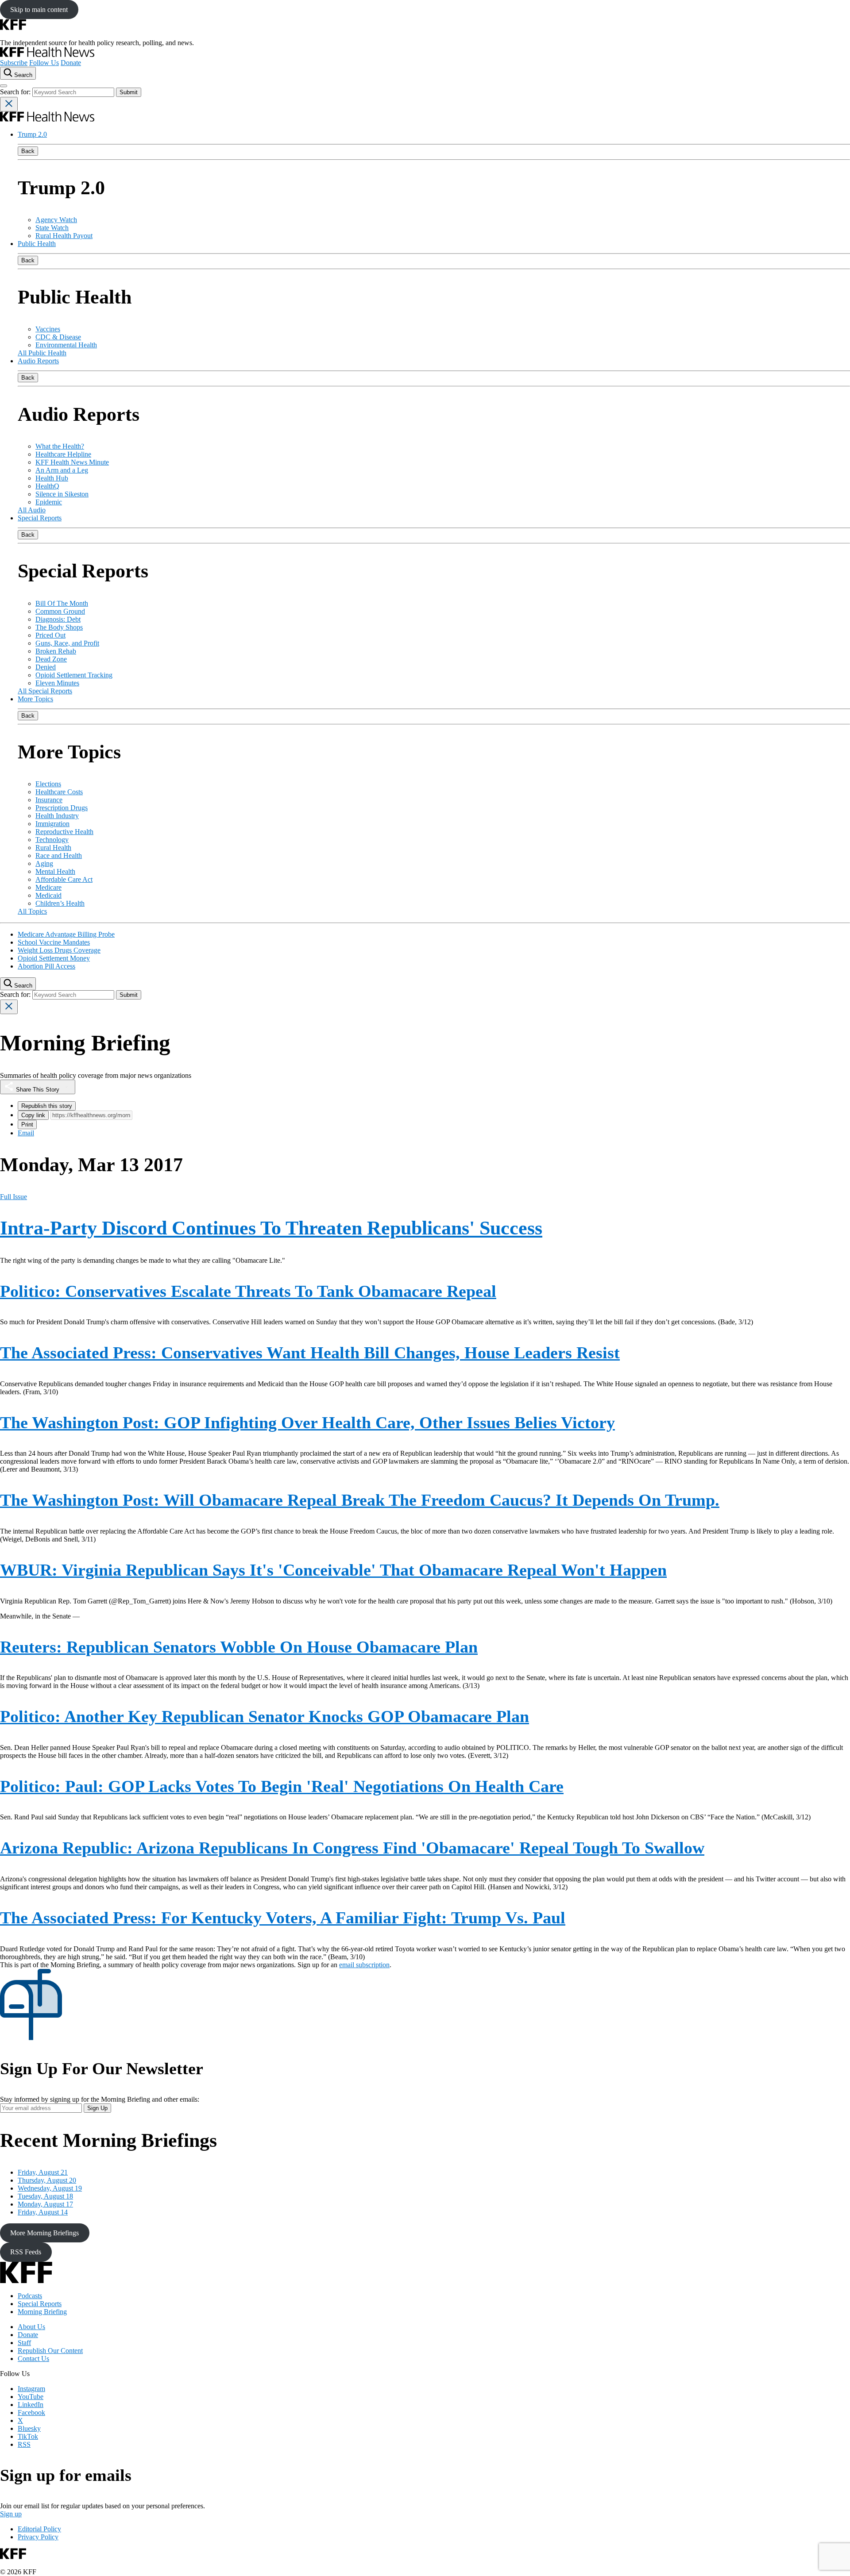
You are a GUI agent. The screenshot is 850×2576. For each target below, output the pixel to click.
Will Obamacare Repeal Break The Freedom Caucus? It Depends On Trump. (360, 1500)
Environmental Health (66, 345)
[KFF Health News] (47, 55)
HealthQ (47, 486)
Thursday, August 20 (47, 2180)
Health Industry (57, 816)
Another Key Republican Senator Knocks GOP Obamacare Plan (265, 1716)
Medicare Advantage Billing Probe (66, 934)
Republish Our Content (50, 2351)
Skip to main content (39, 10)
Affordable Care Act (64, 879)
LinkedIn (31, 2405)
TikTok (28, 2436)
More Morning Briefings (44, 2233)
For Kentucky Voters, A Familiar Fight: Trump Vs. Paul (283, 1918)
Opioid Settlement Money (54, 958)
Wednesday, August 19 (50, 2188)
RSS (24, 2444)
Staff (24, 2343)
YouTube (31, 2397)
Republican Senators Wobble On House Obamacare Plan (239, 1647)
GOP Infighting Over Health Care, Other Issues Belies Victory (307, 1423)
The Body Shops (59, 627)
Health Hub (52, 478)
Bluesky (29, 2428)
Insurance (49, 800)
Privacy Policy (38, 2537)
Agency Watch (56, 220)
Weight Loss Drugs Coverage (59, 950)
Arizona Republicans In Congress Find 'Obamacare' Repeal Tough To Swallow (352, 1848)
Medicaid (48, 895)
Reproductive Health (64, 832)
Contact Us (33, 2359)
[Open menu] (4, 86)
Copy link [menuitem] (33, 1115)
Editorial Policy (39, 2529)
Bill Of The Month (62, 603)
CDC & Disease (58, 337)
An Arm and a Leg (62, 470)
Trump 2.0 (32, 134)
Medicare (48, 887)
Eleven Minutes (57, 683)
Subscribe (14, 63)
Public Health (37, 244)
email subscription (364, 1965)
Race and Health (59, 855)
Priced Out (50, 635)
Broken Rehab (56, 651)
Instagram (31, 2389)
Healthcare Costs (59, 792)
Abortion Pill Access (46, 966)
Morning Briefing (42, 2312)
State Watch (52, 228)
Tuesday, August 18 (45, 2196)
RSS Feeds (26, 2252)
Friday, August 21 (43, 2172)
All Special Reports (45, 691)
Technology (52, 840)
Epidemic (49, 502)
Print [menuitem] (27, 1125)
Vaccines (48, 329)
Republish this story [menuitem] (47, 1106)
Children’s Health (60, 903)
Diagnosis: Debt (58, 619)
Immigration (52, 824)
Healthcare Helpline (63, 454)
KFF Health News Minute (72, 462)
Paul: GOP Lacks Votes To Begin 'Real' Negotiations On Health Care (282, 1786)
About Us (31, 2327)
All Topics (32, 911)
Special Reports (40, 518)
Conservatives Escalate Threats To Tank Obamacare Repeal (248, 1291)
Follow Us (44, 63)
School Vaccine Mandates (54, 942)
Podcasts (30, 2296)
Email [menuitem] (26, 1133)
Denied (46, 667)
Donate (71, 63)
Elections (48, 784)
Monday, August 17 (45, 2204)
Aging (44, 863)
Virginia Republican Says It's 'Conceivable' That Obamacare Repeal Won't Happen (333, 1570)
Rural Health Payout (64, 236)
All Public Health (42, 353)
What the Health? (60, 446)
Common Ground (60, 611)
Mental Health (55, 871)
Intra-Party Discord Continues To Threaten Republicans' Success (271, 1228)
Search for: (16, 92)
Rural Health (53, 848)
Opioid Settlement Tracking (74, 675)
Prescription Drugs (62, 808)
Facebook (31, 2413)
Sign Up (97, 2108)
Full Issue (14, 1197)
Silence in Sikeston (62, 494)
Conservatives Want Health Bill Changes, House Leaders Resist (310, 1353)
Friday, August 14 (43, 2212)
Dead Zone (51, 659)
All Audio (32, 510)
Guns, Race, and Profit (67, 643)
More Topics (35, 699)
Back (28, 151)
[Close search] (9, 104)
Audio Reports (38, 361)
